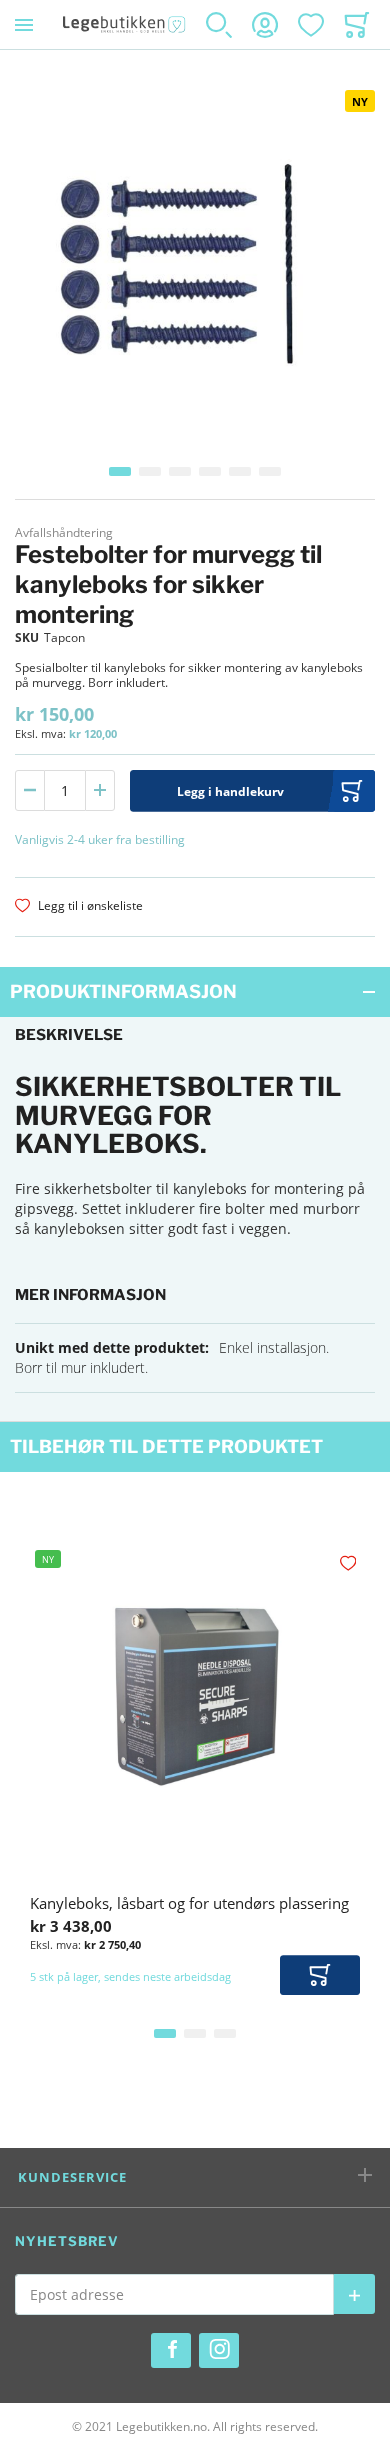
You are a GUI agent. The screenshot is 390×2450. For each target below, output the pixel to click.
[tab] (195, 992)
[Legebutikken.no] (124, 24)
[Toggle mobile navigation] (24, 24)
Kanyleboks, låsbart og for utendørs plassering (189, 1903)
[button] (120, 471)
